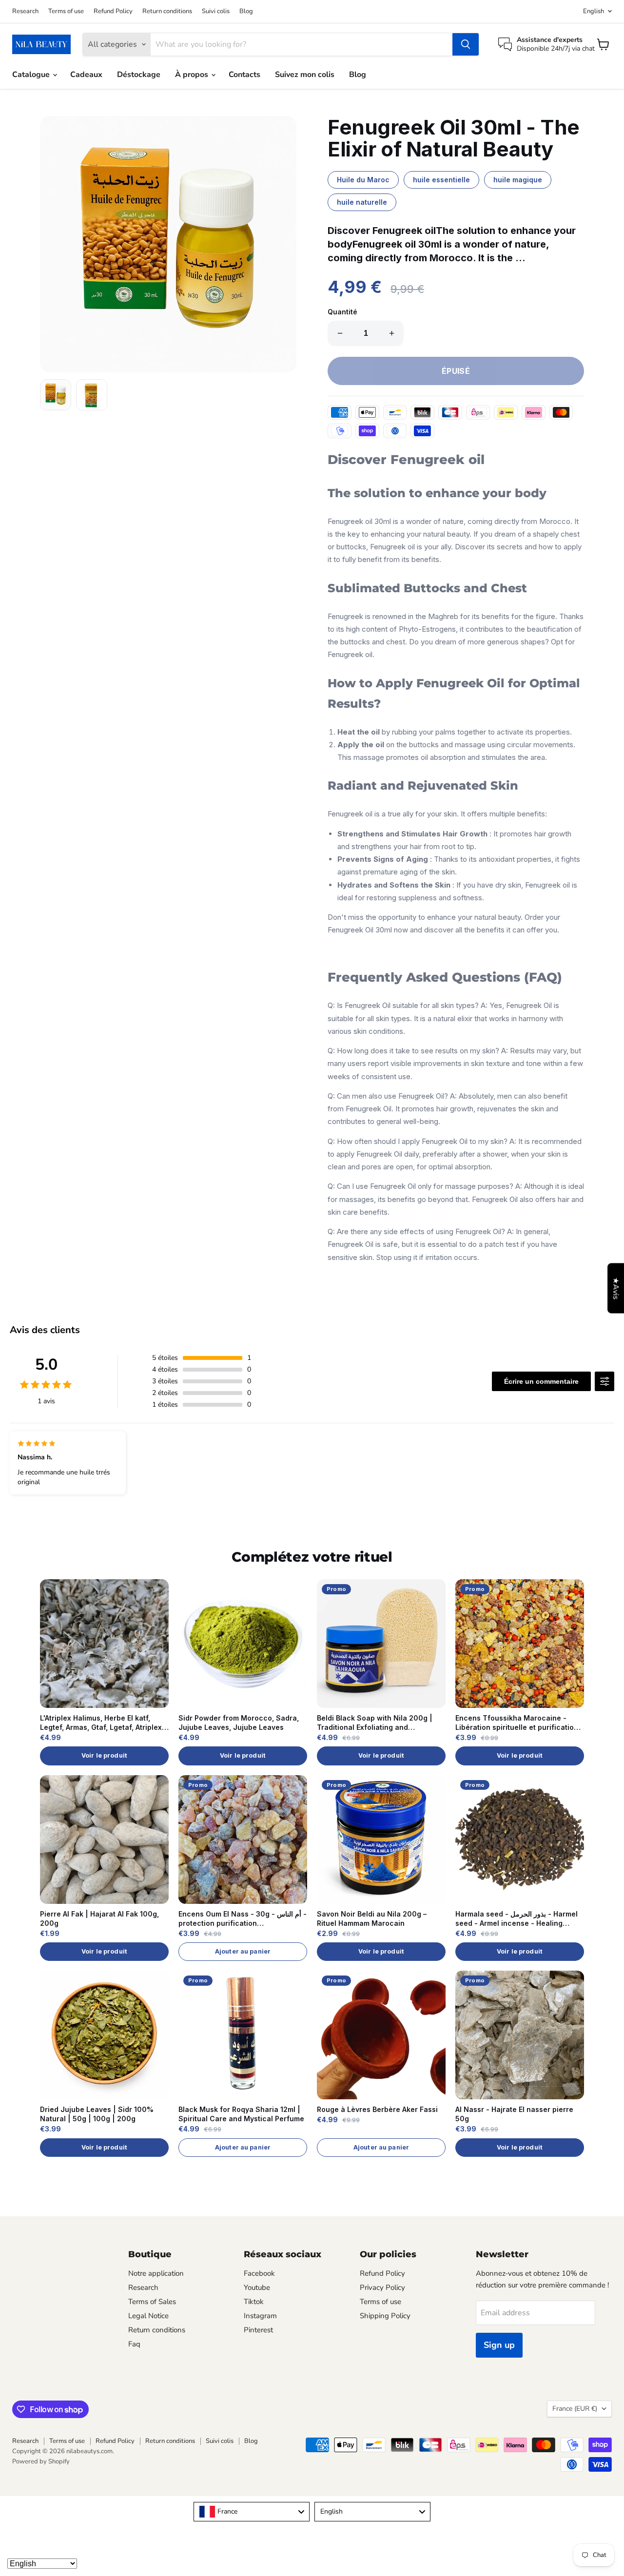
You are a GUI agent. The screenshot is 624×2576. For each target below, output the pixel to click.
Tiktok (254, 2302)
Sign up (499, 2345)
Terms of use (66, 11)
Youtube (257, 2287)
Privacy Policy (382, 2287)
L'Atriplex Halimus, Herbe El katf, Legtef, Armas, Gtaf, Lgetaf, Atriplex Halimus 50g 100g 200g (101, 1723)
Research (25, 11)
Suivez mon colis (305, 75)
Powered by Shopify (41, 2461)
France (575, 2409)
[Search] (466, 44)
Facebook (259, 2273)
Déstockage (139, 75)
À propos (193, 75)
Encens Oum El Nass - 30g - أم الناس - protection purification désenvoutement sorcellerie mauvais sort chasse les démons (243, 1919)
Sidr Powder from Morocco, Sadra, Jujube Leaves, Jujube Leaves (239, 1723)
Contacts (244, 75)
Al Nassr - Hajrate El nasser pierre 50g (514, 2114)
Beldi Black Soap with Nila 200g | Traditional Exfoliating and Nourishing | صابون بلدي (375, 1723)
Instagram (260, 2316)
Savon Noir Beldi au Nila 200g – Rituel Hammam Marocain (372, 1918)
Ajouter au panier (243, 1951)
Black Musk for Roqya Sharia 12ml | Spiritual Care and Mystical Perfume (241, 2114)
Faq (134, 2344)
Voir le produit (104, 1755)
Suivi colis (216, 11)
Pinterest (258, 2330)
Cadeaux (86, 75)
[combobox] (252, 2512)
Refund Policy (113, 11)
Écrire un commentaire (541, 1381)
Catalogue (32, 75)
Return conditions (167, 11)
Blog (246, 11)
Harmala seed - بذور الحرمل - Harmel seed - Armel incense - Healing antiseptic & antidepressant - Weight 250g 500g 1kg (519, 1919)
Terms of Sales (152, 2302)
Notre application (156, 2273)
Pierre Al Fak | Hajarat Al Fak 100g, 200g (99, 1918)
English (594, 11)
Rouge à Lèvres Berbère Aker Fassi (377, 2109)
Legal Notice (148, 2316)
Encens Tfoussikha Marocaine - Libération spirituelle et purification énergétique (517, 1723)
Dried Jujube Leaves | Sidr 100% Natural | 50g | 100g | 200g (97, 2114)
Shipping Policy (385, 2316)
